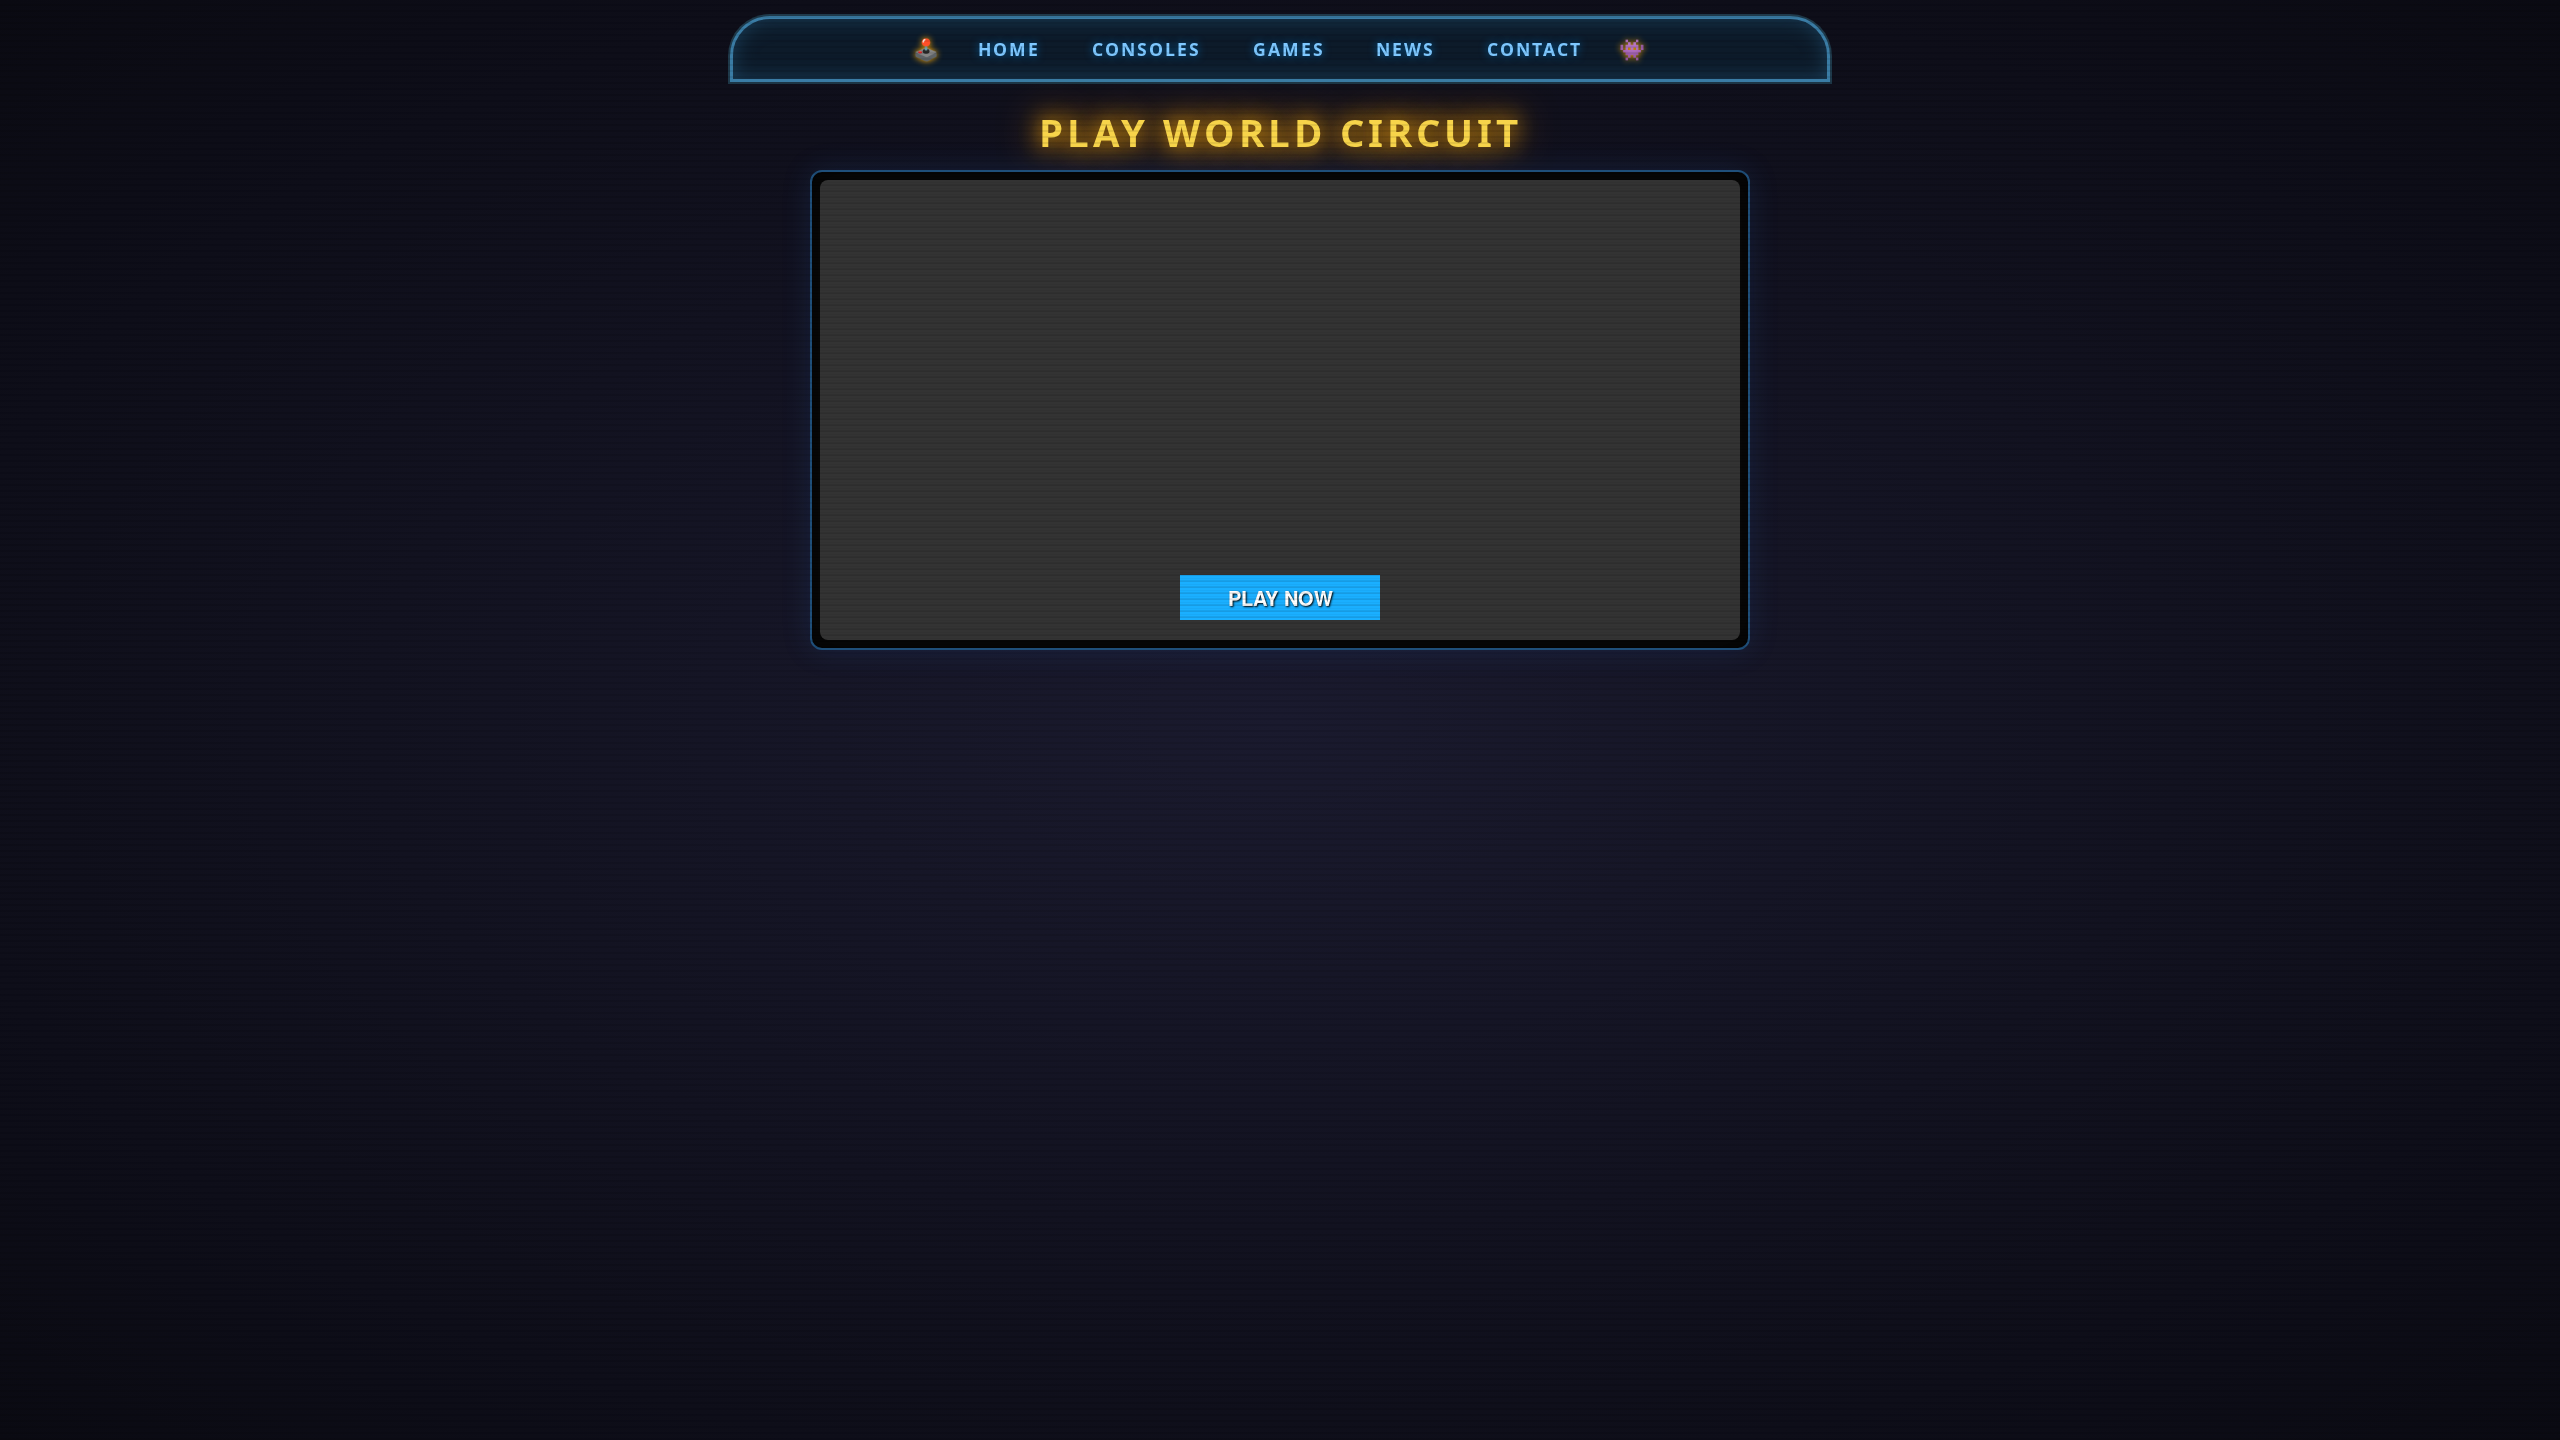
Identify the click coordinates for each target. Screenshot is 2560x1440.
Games (1289, 49)
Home (1009, 49)
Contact (1534, 49)
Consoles (1146, 49)
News (1405, 49)
